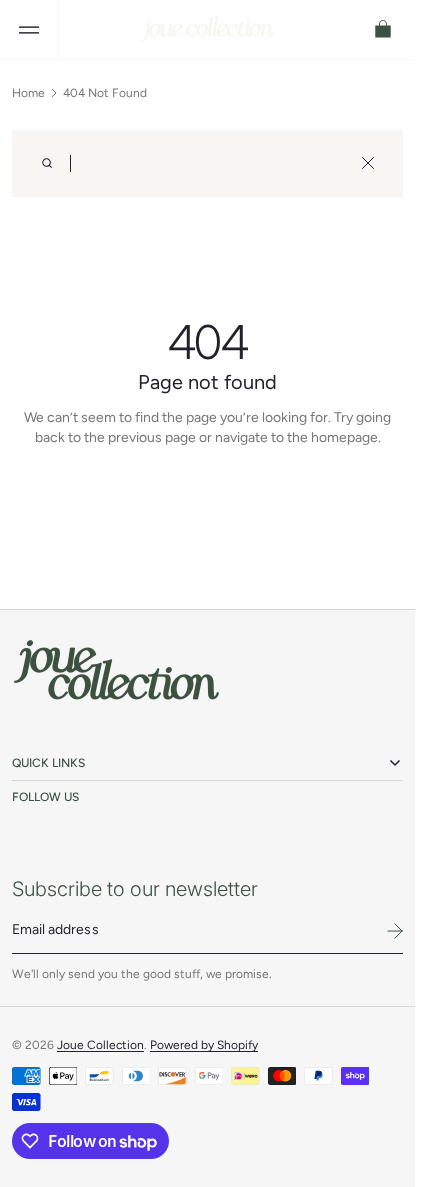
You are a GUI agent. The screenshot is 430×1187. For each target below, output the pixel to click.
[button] (29, 29)
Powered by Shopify (204, 1045)
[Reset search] (368, 163)
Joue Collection (100, 1045)
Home (28, 93)
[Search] (47, 163)
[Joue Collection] (117, 670)
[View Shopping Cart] (384, 29)
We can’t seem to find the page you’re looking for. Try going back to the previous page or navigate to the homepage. (207, 427)
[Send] (395, 931)
